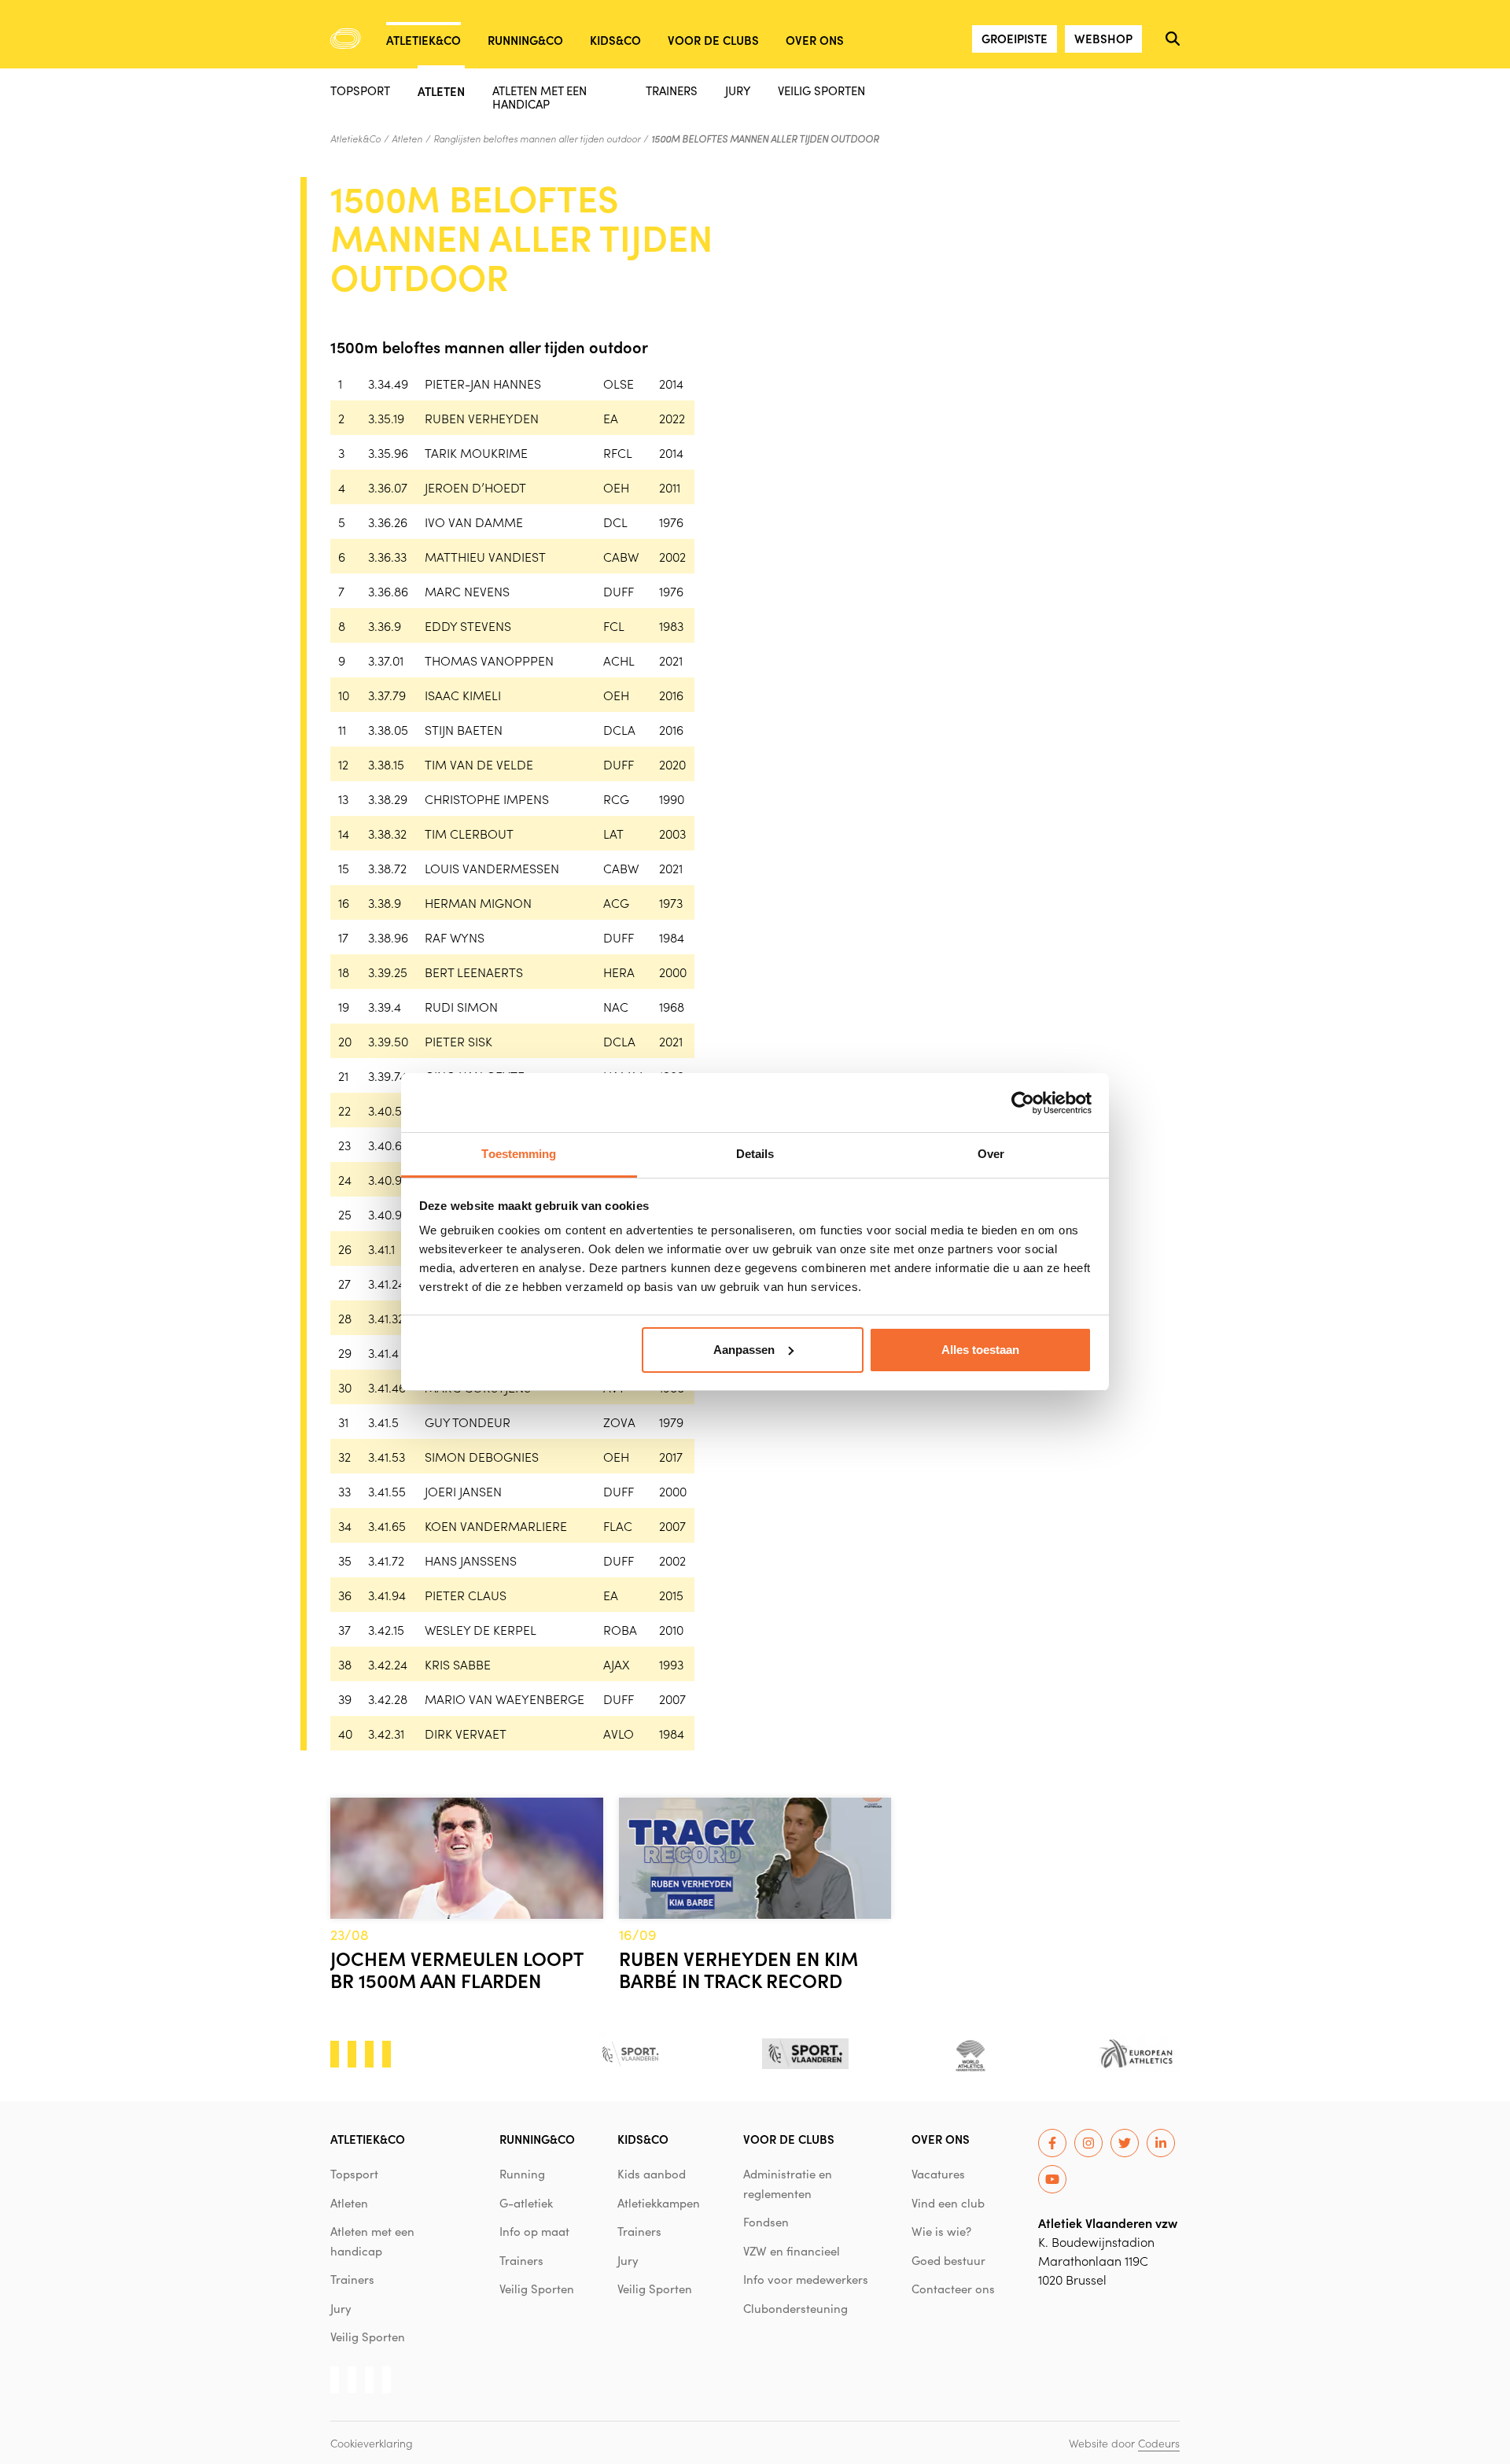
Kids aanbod (652, 2174)
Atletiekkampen (659, 2203)
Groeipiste (1015, 38)
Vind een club (948, 2203)
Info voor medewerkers (806, 2279)
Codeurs (1159, 2443)
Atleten (441, 90)
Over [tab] (991, 1154)
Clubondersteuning (796, 2308)
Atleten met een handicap (540, 97)
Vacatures (938, 2174)
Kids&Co (615, 40)
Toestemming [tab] (519, 1154)
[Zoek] (1173, 39)
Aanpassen (744, 1350)
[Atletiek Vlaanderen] (346, 39)
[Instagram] (1088, 2143)
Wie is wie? (941, 2231)
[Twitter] (1125, 2143)
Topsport (360, 90)
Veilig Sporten (821, 90)
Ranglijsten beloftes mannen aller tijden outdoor (537, 138)
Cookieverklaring (372, 2443)
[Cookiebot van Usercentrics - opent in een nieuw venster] (1023, 1103)
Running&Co (525, 40)
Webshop (1103, 38)
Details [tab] (755, 1154)
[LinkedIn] (1161, 2143)
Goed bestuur (948, 2260)
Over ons (815, 40)
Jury (738, 90)
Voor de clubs (713, 40)
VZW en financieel (792, 2251)
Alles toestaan (980, 1350)
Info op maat (534, 2231)
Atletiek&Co (424, 40)
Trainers (672, 90)
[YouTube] (1052, 2179)
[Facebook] (1052, 2143)
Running (522, 2174)
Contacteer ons (953, 2289)
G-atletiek (526, 2203)
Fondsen (766, 2222)
